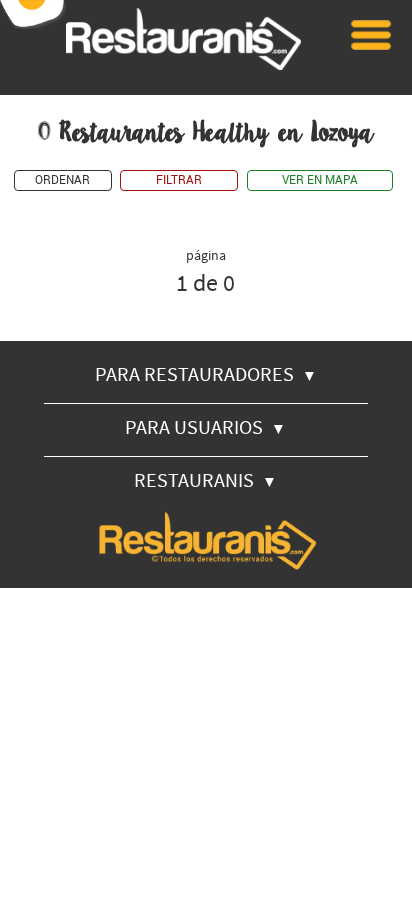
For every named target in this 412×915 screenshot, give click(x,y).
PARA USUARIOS (205, 426)
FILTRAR (179, 180)
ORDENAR (62, 180)
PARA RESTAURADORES (206, 373)
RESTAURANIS (205, 479)
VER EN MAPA (320, 180)
